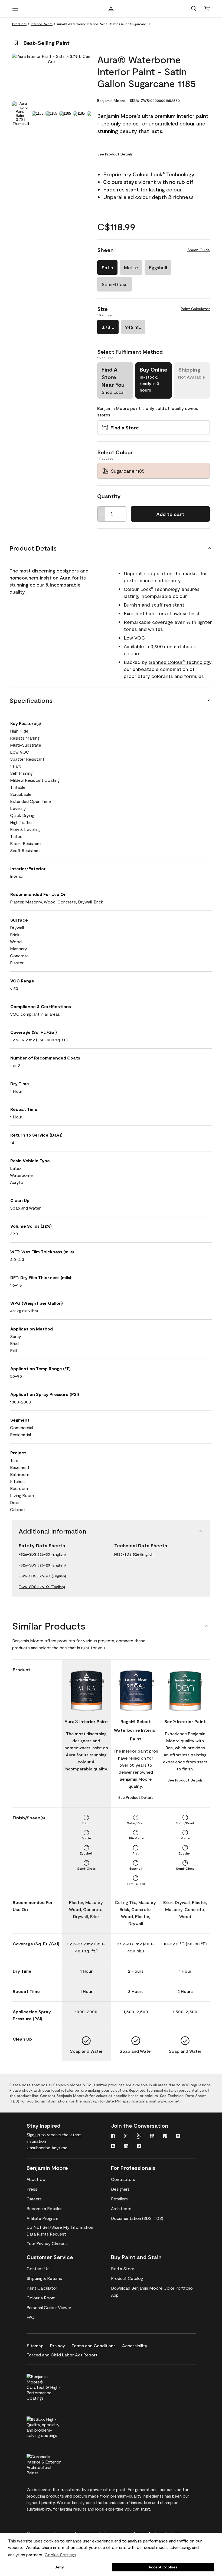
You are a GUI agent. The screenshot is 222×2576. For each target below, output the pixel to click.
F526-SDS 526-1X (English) (42, 1587)
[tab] (21, 114)
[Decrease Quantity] (102, 514)
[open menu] (15, 9)
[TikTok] (139, 2147)
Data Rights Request (46, 2234)
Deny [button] (59, 2567)
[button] (194, 9)
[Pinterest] (165, 2137)
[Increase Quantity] (122, 514)
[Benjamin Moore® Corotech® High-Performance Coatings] (53, 2386)
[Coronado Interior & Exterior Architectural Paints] (53, 2464)
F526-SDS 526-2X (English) (42, 1565)
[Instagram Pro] (139, 2137)
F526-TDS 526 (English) (134, 1554)
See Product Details (115, 154)
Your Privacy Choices (47, 2243)
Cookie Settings (60, 2555)
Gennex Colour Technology (180, 662)
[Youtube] (152, 2137)
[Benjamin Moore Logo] (111, 9)
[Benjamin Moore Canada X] (178, 2137)
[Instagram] (126, 2137)
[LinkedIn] (126, 2147)
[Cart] (207, 9)
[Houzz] (113, 2147)
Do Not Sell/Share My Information (60, 2227)
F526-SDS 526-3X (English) (42, 1554)
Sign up (33, 2135)
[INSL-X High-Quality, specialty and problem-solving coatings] (53, 2426)
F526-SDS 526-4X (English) (42, 1576)
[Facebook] (113, 2137)
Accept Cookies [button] (163, 2567)
